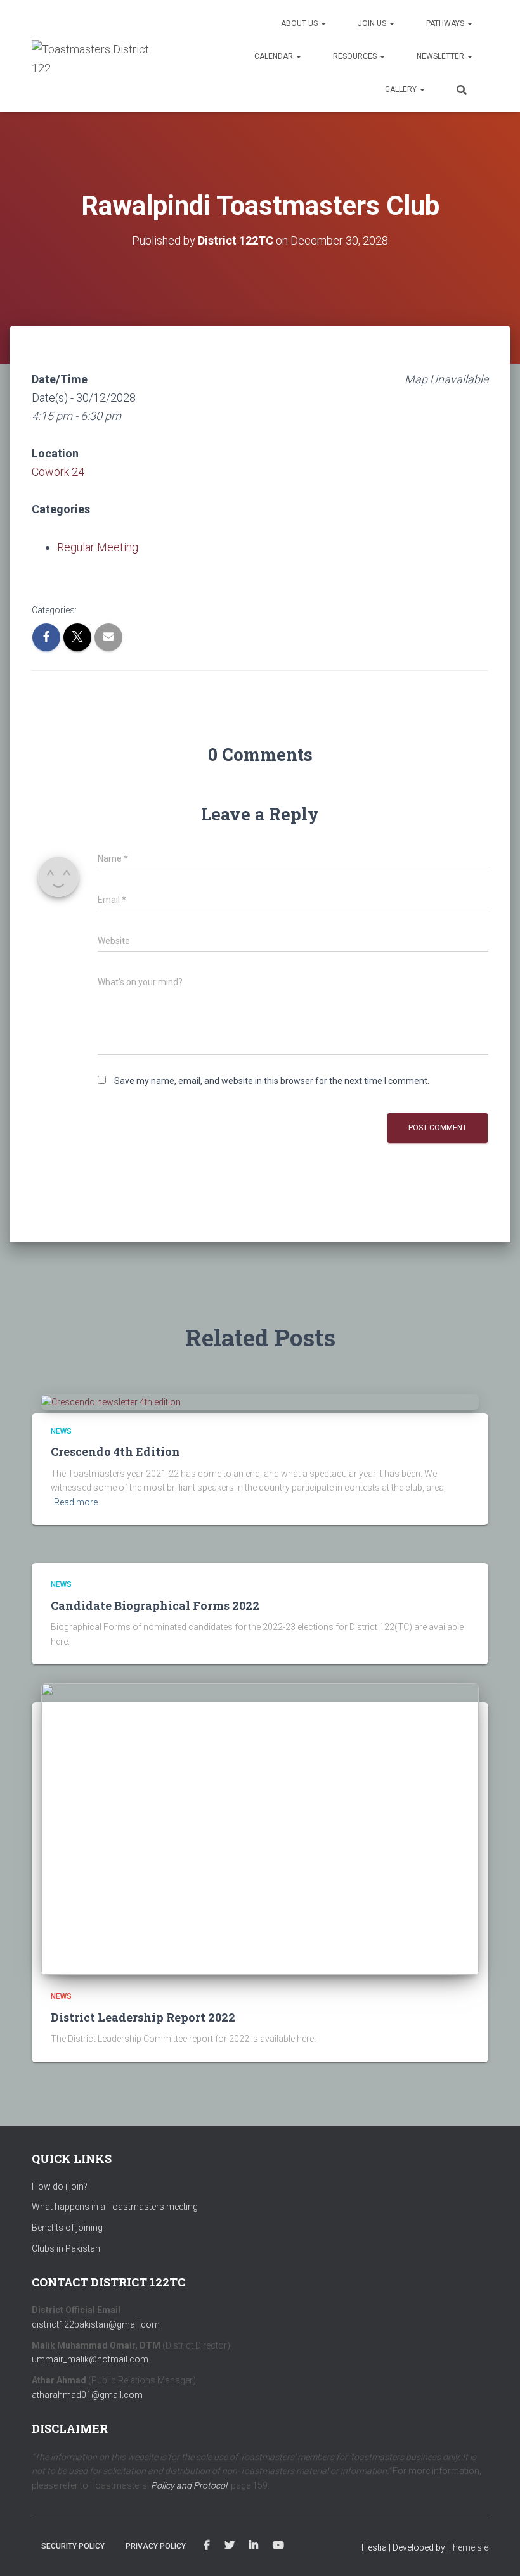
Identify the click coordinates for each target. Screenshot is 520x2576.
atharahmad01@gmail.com (87, 2395)
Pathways (446, 23)
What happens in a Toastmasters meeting (115, 2207)
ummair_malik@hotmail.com (90, 2359)
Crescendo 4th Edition (115, 1451)
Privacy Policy (156, 2546)
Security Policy (73, 2546)
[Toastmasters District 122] (93, 56)
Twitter (230, 2546)
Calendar (275, 56)
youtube (278, 2546)
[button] (323, 23)
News (61, 1431)
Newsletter (441, 56)
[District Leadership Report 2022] (260, 1828)
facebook (207, 2546)
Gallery (402, 89)
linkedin (254, 2546)
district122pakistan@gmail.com (96, 2324)
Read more (76, 1502)
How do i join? (60, 2186)
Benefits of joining (67, 2228)
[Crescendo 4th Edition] (111, 1401)
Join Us (373, 23)
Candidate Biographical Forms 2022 (155, 1605)
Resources (356, 56)
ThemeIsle (468, 2547)
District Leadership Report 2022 (143, 2017)
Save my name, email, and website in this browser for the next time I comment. (272, 1081)
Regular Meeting (98, 547)
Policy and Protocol (189, 2485)
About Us (300, 23)
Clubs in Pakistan (66, 2248)
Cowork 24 (58, 472)
